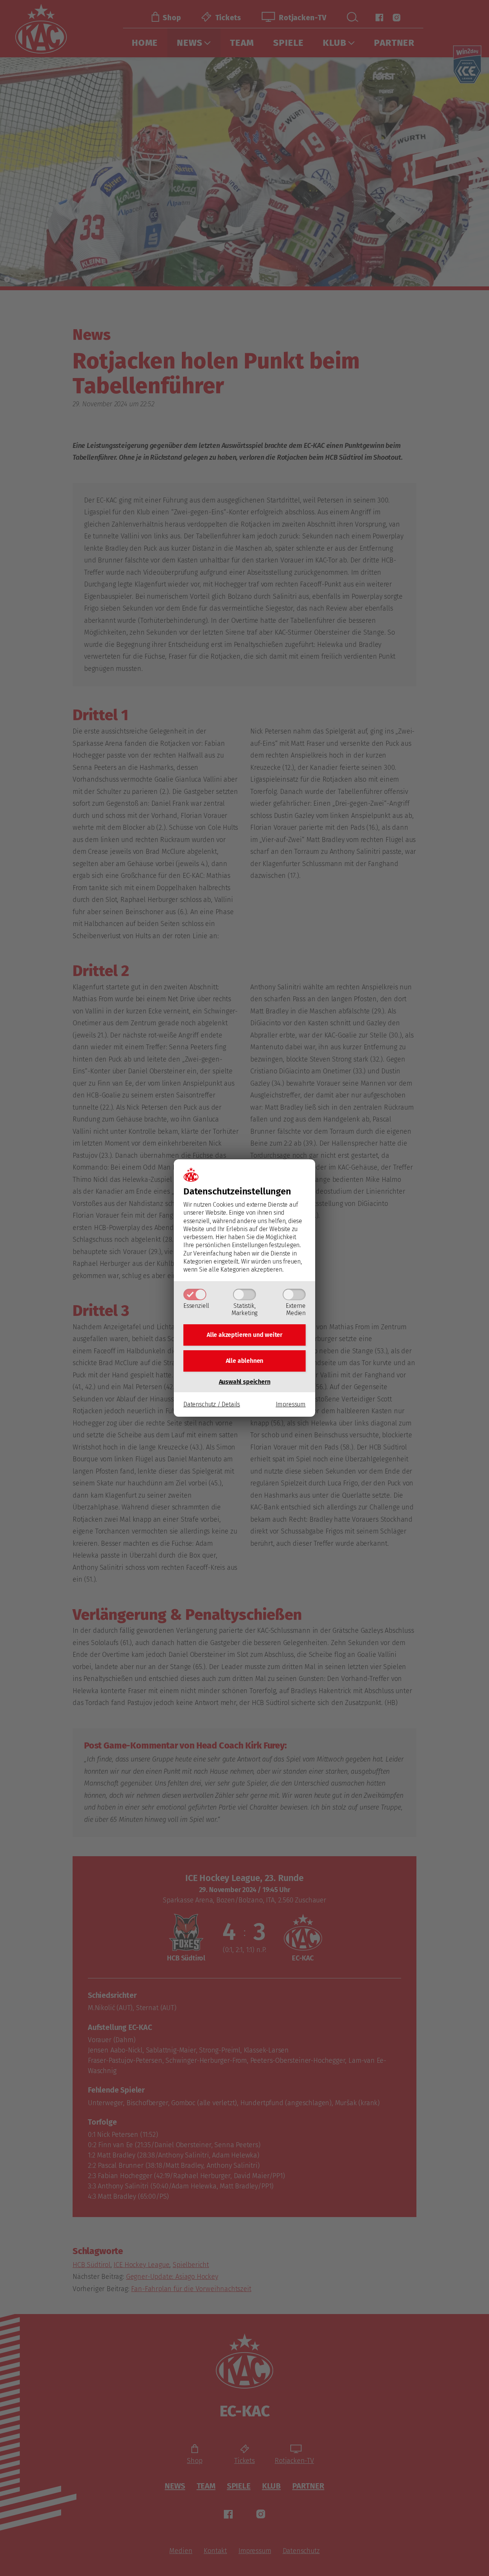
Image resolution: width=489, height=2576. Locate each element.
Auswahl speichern (245, 1382)
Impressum (291, 1404)
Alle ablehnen (245, 1361)
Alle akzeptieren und (244, 1335)
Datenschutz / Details (212, 1404)
